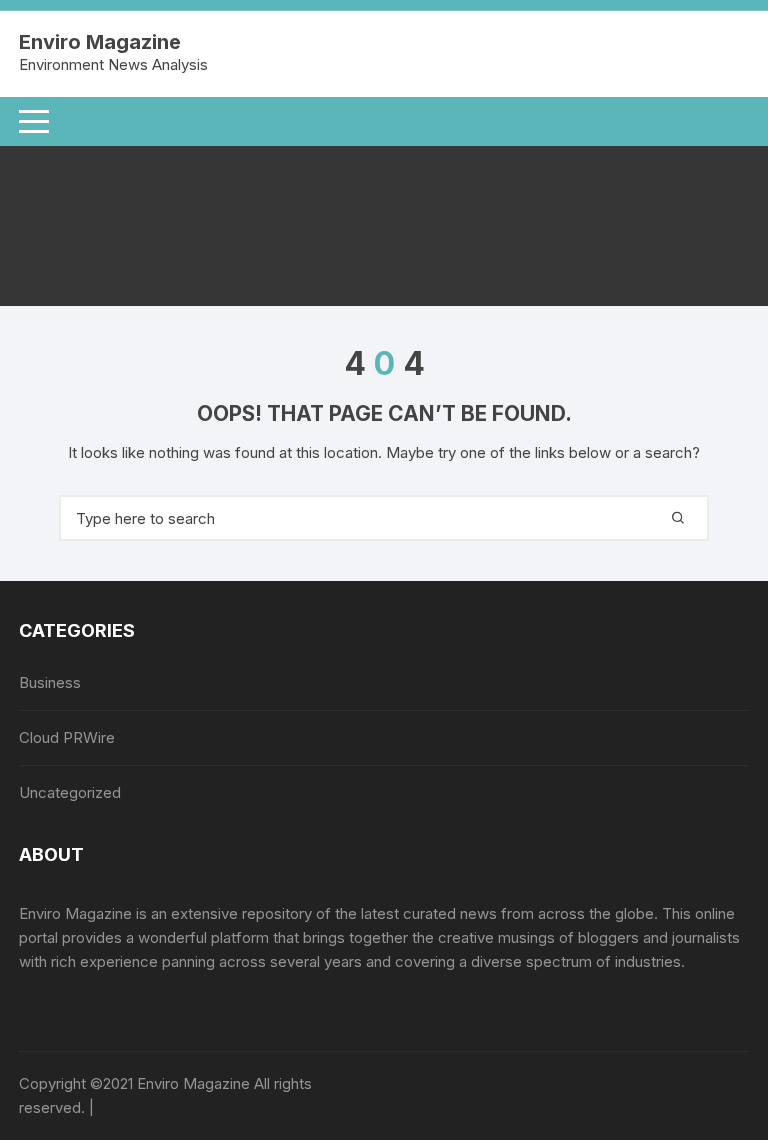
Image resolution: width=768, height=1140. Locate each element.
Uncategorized (70, 792)
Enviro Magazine (100, 42)
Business (50, 682)
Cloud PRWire (67, 737)
